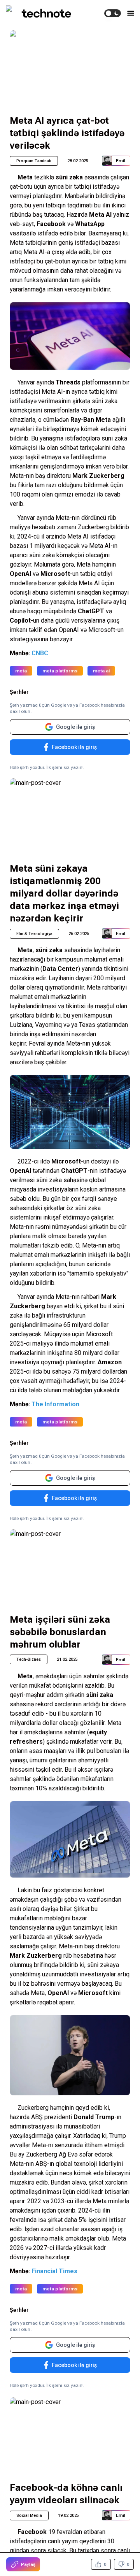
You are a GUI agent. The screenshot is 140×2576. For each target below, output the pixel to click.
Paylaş (28, 2564)
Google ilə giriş (75, 727)
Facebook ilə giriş (74, 747)
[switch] (113, 13)
